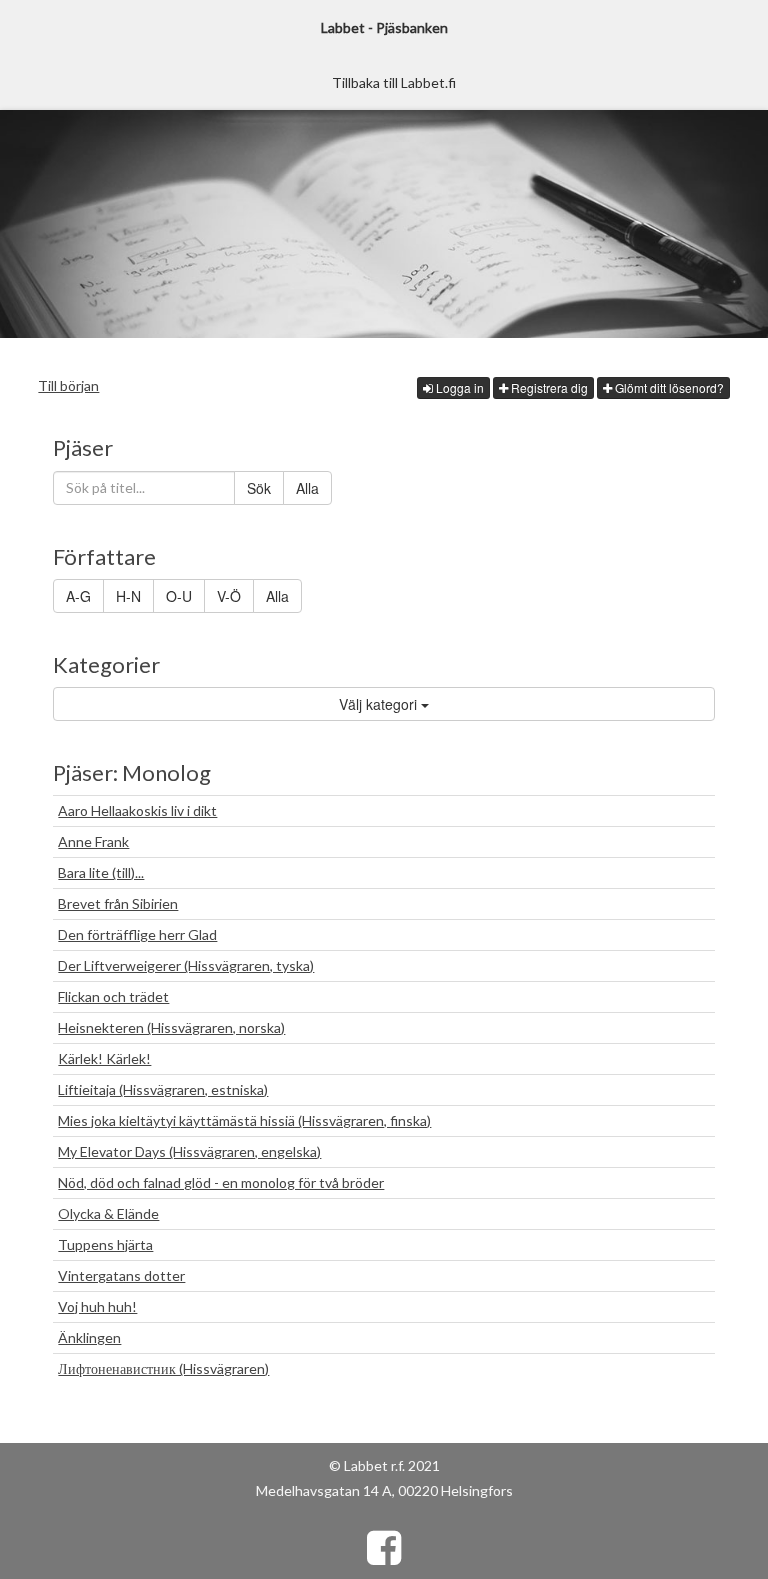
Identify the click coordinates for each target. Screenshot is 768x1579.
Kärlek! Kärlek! (104, 1058)
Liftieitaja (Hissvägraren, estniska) (163, 1089)
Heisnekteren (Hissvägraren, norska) (171, 1027)
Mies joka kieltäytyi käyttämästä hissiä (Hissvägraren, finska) (244, 1120)
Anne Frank (93, 841)
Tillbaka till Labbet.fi (394, 82)
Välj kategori (380, 704)
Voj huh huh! (97, 1306)
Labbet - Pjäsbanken (384, 27)
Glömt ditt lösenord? (668, 387)
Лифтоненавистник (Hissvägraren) (163, 1368)
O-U (179, 596)
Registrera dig (548, 387)
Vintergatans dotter (121, 1275)
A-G (78, 596)
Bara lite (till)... (101, 872)
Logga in (458, 387)
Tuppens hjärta (105, 1244)
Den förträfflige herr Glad (137, 934)
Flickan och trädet (113, 996)
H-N (128, 596)
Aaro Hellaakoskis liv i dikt (137, 810)
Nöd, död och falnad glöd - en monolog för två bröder (221, 1182)
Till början (68, 385)
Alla (307, 488)
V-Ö (229, 596)
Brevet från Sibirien (118, 903)
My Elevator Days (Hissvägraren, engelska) (189, 1151)
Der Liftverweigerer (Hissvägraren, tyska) (186, 965)
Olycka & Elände (108, 1213)
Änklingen (89, 1337)
